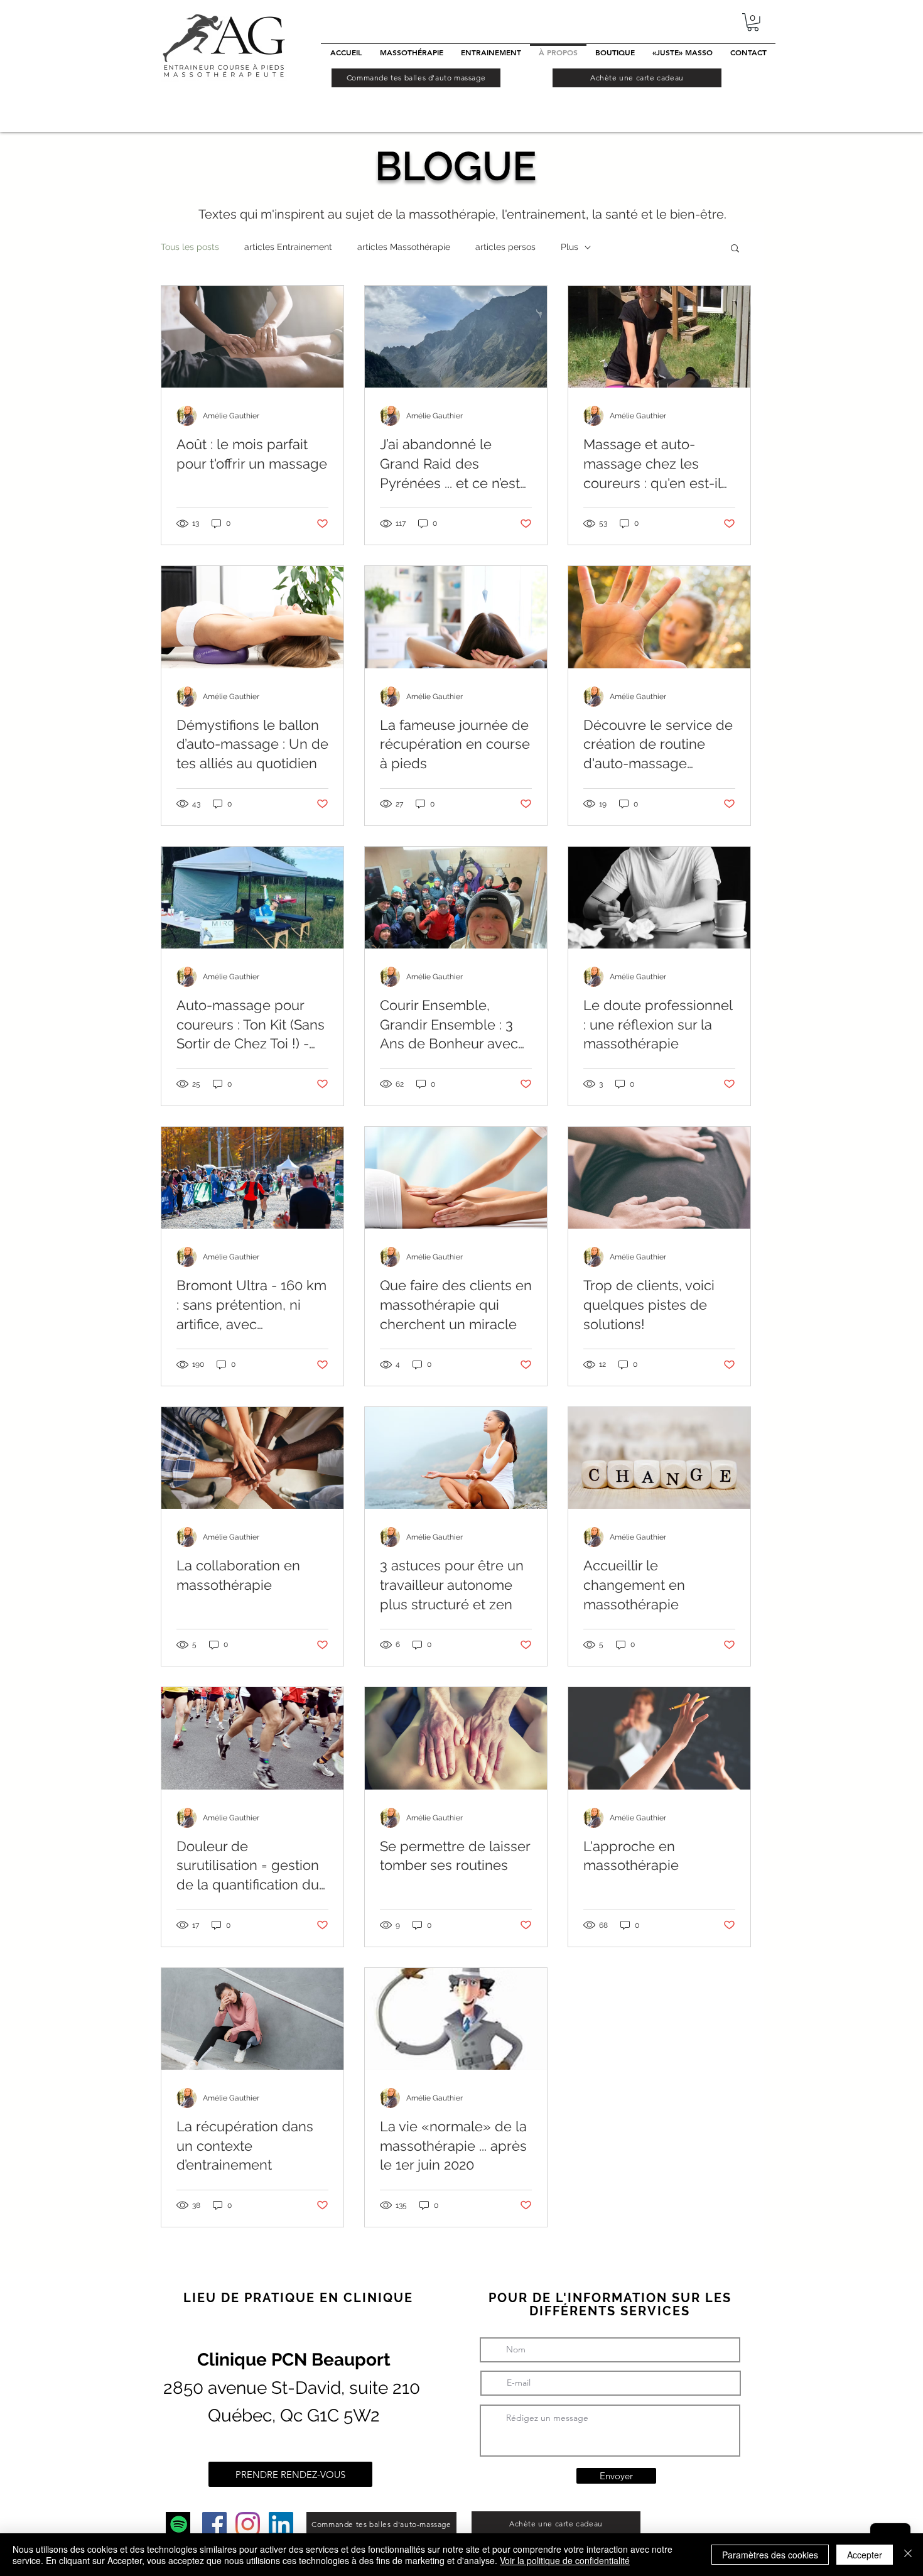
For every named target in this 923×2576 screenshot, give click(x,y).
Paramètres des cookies (770, 2555)
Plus (569, 247)
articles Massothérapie (404, 247)
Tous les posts (190, 247)
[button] (753, 22)
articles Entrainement (288, 247)
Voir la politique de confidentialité (565, 2560)
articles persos (505, 247)
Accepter (865, 2555)
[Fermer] (908, 2555)
